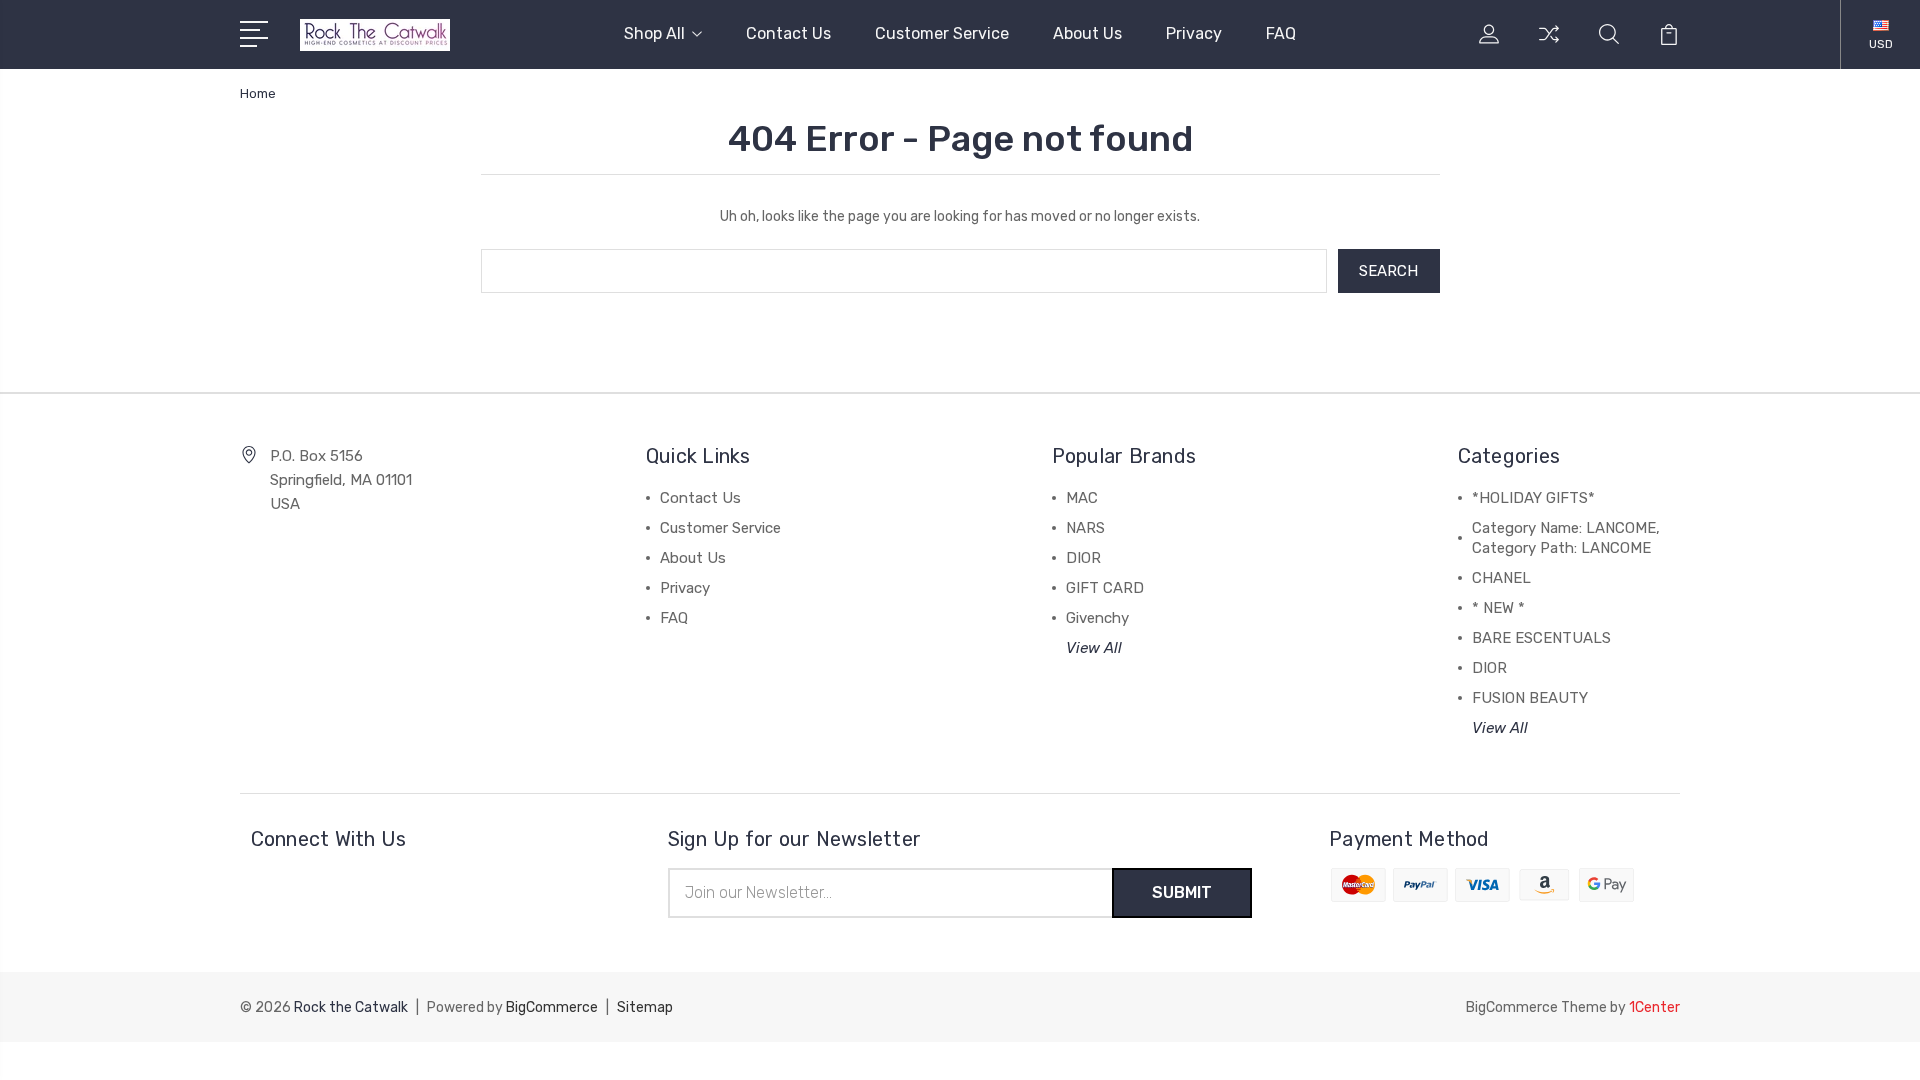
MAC (1082, 498)
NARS (1085, 528)
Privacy (1194, 33)
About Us (1087, 33)
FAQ (1281, 33)
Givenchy (1097, 618)
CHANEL (1501, 578)
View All (1094, 648)
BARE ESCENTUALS (1541, 638)
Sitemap (645, 1007)
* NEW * (1498, 608)
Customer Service (942, 33)
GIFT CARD (1105, 588)
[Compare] (1549, 46)
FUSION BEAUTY (1530, 698)
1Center (1654, 1007)
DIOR (1083, 558)
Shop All (654, 33)
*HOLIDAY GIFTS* (1533, 498)
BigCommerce (552, 1007)
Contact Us (788, 33)
